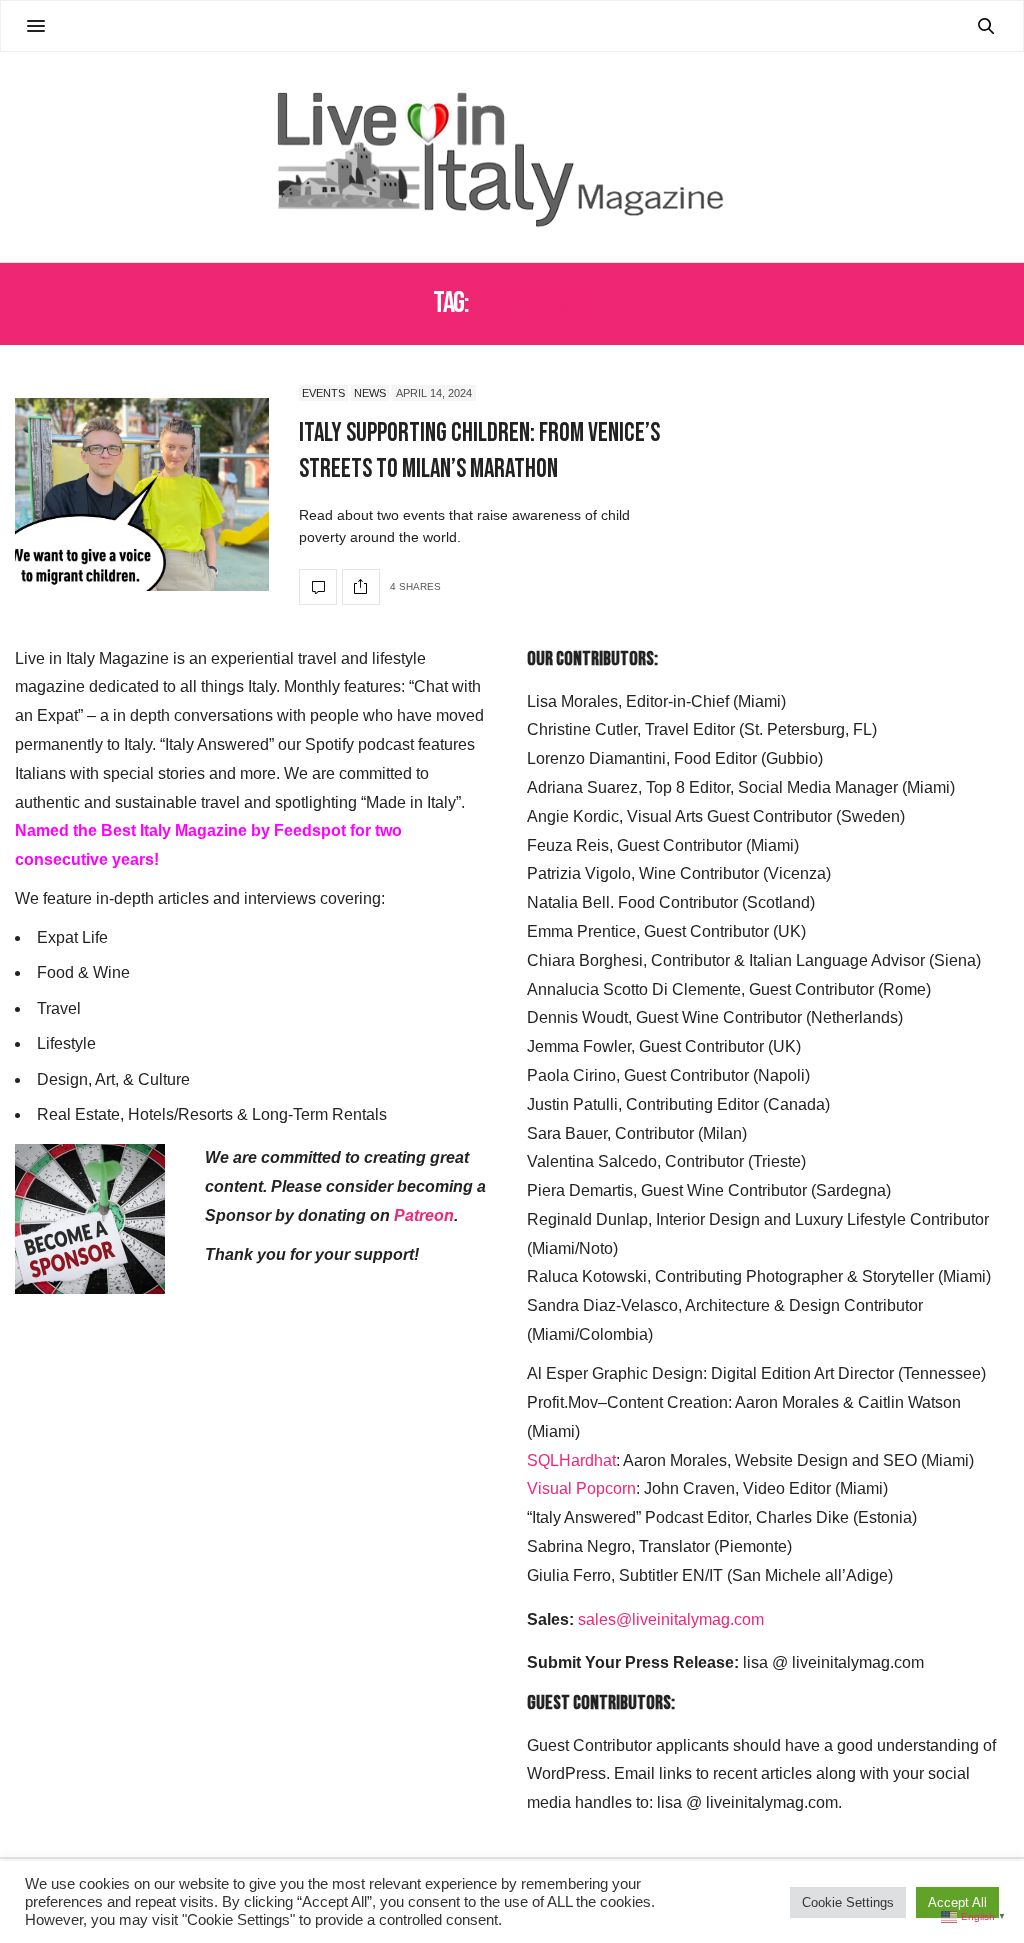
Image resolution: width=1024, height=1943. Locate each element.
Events (323, 393)
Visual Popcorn (581, 1488)
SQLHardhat (571, 1460)
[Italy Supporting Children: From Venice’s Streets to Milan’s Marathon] (142, 494)
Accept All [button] (957, 1902)
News (370, 393)
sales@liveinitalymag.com (671, 1619)
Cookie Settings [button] (848, 1902)
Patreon (424, 1215)
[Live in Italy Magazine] (511, 157)
